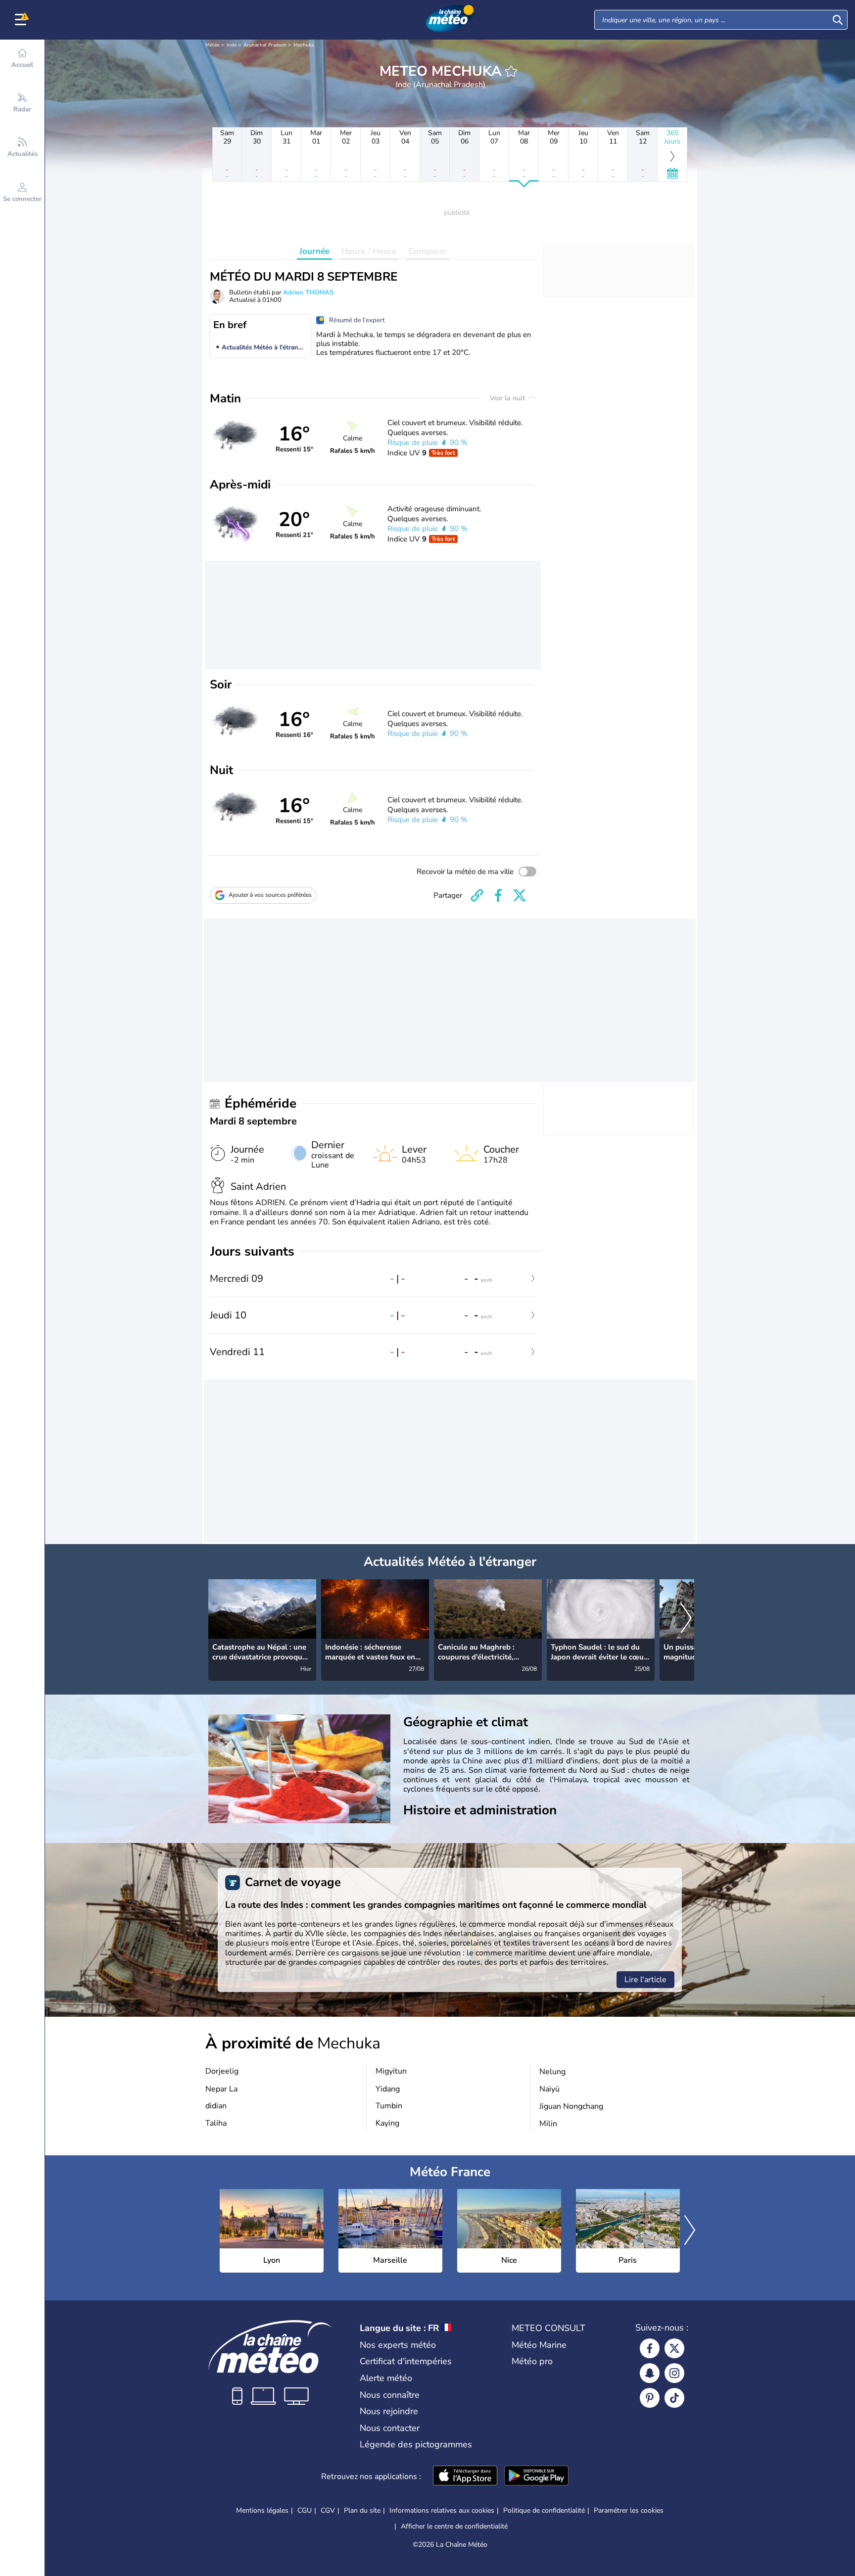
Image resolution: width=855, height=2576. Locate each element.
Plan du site (362, 2510)
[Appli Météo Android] (536, 2477)
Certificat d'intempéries (406, 2361)
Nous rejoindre (389, 2411)
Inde (232, 45)
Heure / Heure (369, 251)
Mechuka (304, 45)
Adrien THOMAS (308, 292)
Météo (213, 45)
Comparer (427, 251)
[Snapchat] (650, 2373)
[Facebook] (650, 2348)
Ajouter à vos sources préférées (270, 895)
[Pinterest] (650, 2398)
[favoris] (511, 71)
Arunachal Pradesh (265, 45)
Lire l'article (645, 1980)
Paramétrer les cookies (629, 2511)
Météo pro (532, 2361)
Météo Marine (539, 2345)
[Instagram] (674, 2373)
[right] (686, 1619)
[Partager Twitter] (520, 895)
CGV (328, 2510)
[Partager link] (477, 895)
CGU (305, 2510)
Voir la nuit (508, 398)
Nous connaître (390, 2395)
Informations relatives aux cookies (442, 2510)
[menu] (22, 20)
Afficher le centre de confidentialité (454, 2527)
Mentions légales (262, 2510)
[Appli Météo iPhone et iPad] (465, 2477)
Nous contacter (390, 2428)
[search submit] (838, 20)
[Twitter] (674, 2348)
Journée (314, 251)
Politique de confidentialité (544, 2510)
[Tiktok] (674, 2398)
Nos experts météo (398, 2345)
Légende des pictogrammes (416, 2444)
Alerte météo (386, 2378)
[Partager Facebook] (498, 895)
